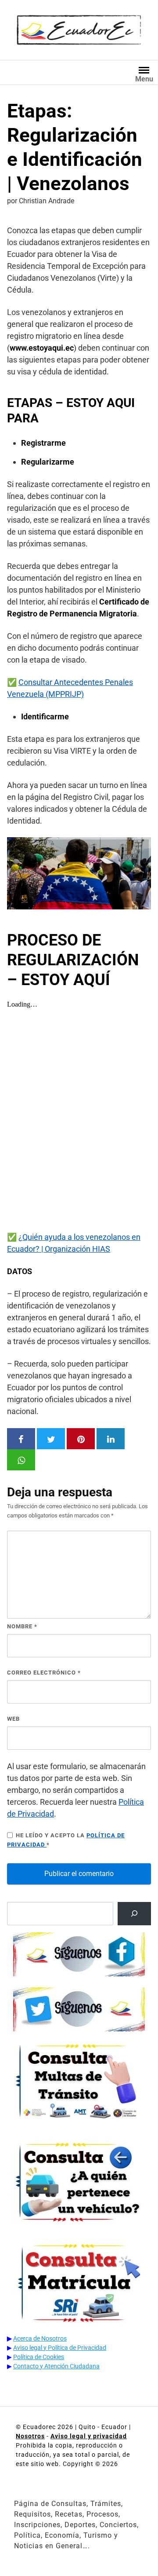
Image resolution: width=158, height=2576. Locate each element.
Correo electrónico (44, 1673)
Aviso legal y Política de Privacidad (60, 2348)
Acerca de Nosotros (40, 2338)
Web (13, 1719)
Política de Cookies (39, 2357)
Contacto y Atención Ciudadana (56, 2366)
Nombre (22, 1626)
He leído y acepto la (66, 1840)
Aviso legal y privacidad (89, 2436)
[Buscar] (134, 1914)
